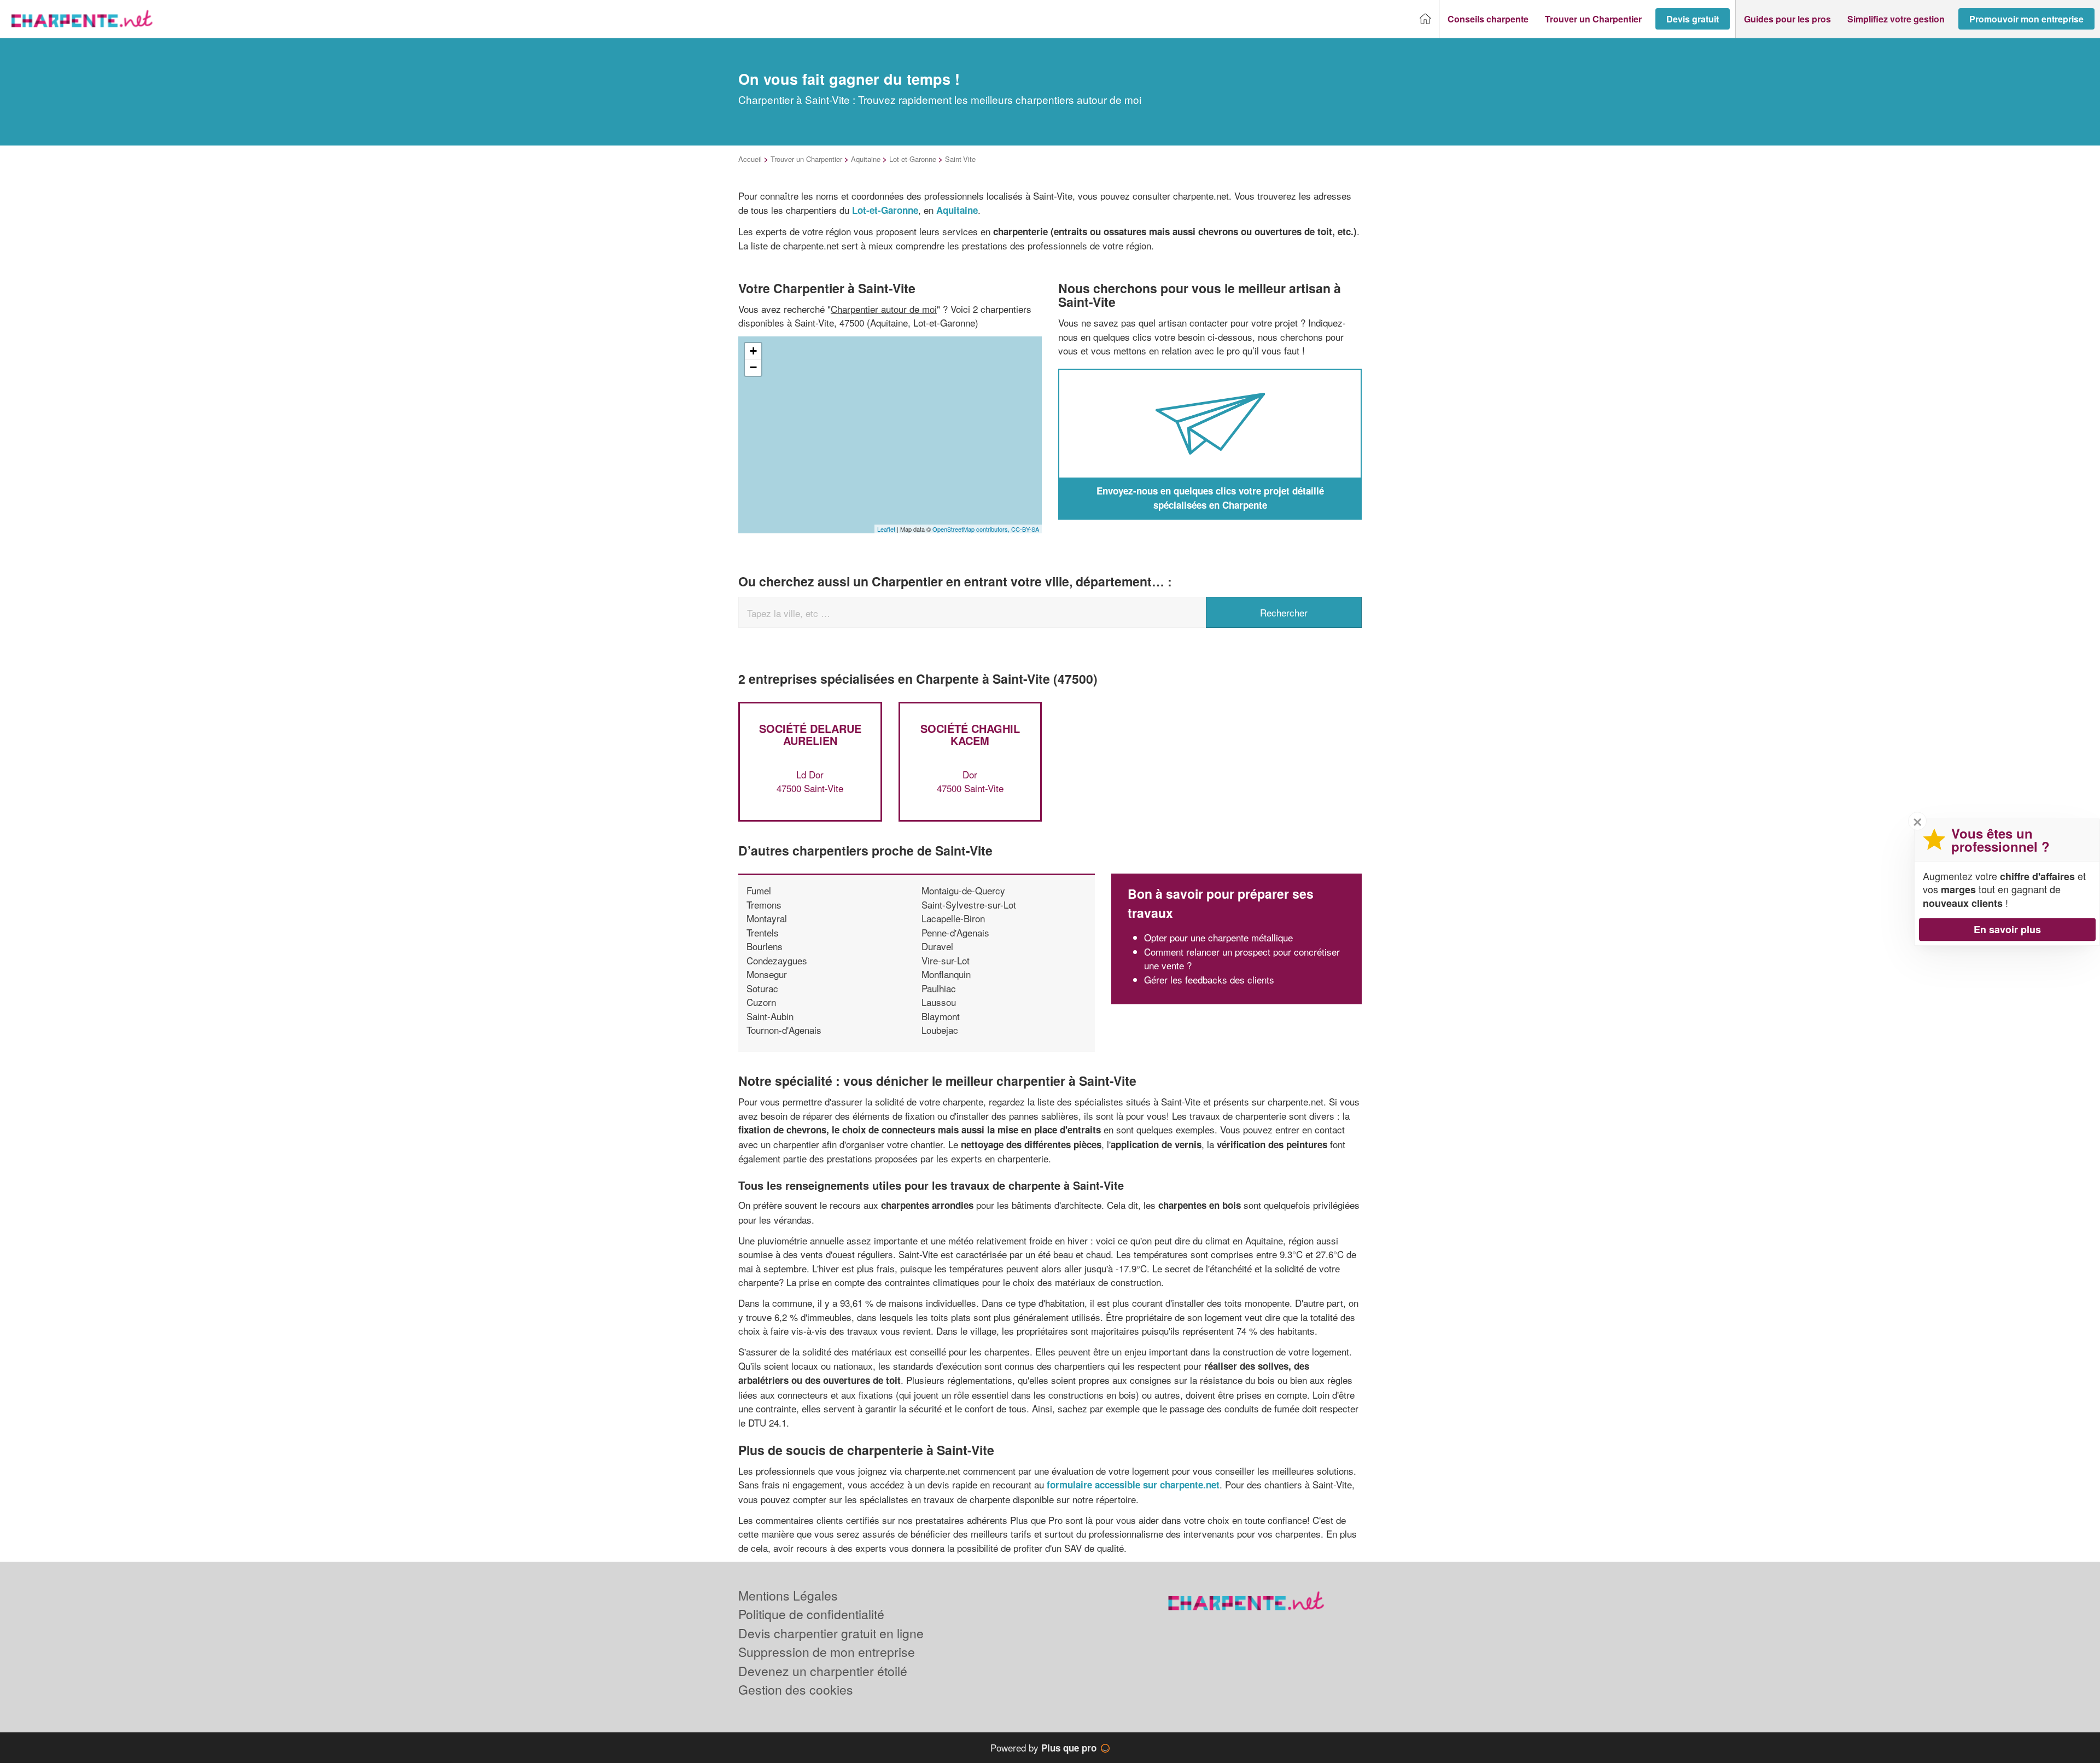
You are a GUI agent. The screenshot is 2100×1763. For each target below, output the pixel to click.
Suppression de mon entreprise (827, 1652)
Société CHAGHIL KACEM (970, 734)
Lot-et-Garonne (913, 159)
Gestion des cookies (796, 1689)
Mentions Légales (788, 1595)
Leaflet (886, 529)
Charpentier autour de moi (884, 309)
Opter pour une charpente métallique (1218, 937)
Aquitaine (866, 159)
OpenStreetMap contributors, (972, 529)
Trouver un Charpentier (806, 159)
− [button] (753, 367)
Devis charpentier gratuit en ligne (831, 1633)
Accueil (750, 159)
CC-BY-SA (1025, 529)
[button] (1488, 19)
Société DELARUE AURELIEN (810, 734)
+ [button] (753, 351)
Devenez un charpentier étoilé (823, 1671)
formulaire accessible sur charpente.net (1133, 1485)
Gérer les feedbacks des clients (1209, 979)
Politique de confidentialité (811, 1614)
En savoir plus (2007, 929)
